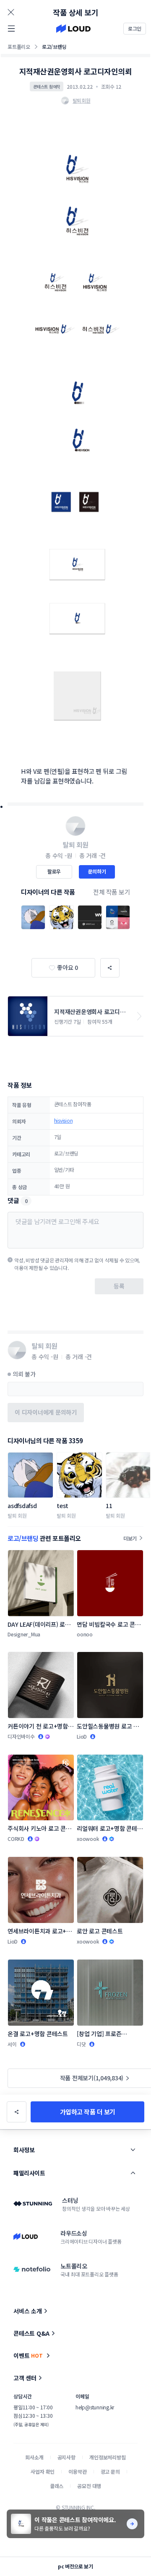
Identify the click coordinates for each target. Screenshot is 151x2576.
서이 (12, 2044)
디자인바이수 (21, 1736)
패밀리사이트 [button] (29, 2173)
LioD (82, 1736)
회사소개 (34, 2457)
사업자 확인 (43, 2471)
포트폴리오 (19, 46)
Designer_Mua (24, 1634)
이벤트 (28, 2356)
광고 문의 (110, 2471)
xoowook (88, 1839)
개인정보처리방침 (108, 2457)
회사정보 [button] (24, 2150)
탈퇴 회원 (17, 1515)
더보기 (130, 1538)
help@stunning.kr (95, 2407)
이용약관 (77, 2471)
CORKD (16, 1839)
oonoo (85, 1634)
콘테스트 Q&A (31, 2333)
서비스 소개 (28, 2311)
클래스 (57, 2486)
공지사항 (66, 2457)
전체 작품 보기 (112, 892)
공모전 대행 (89, 2486)
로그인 (135, 28)
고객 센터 (25, 2378)
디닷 (81, 2044)
